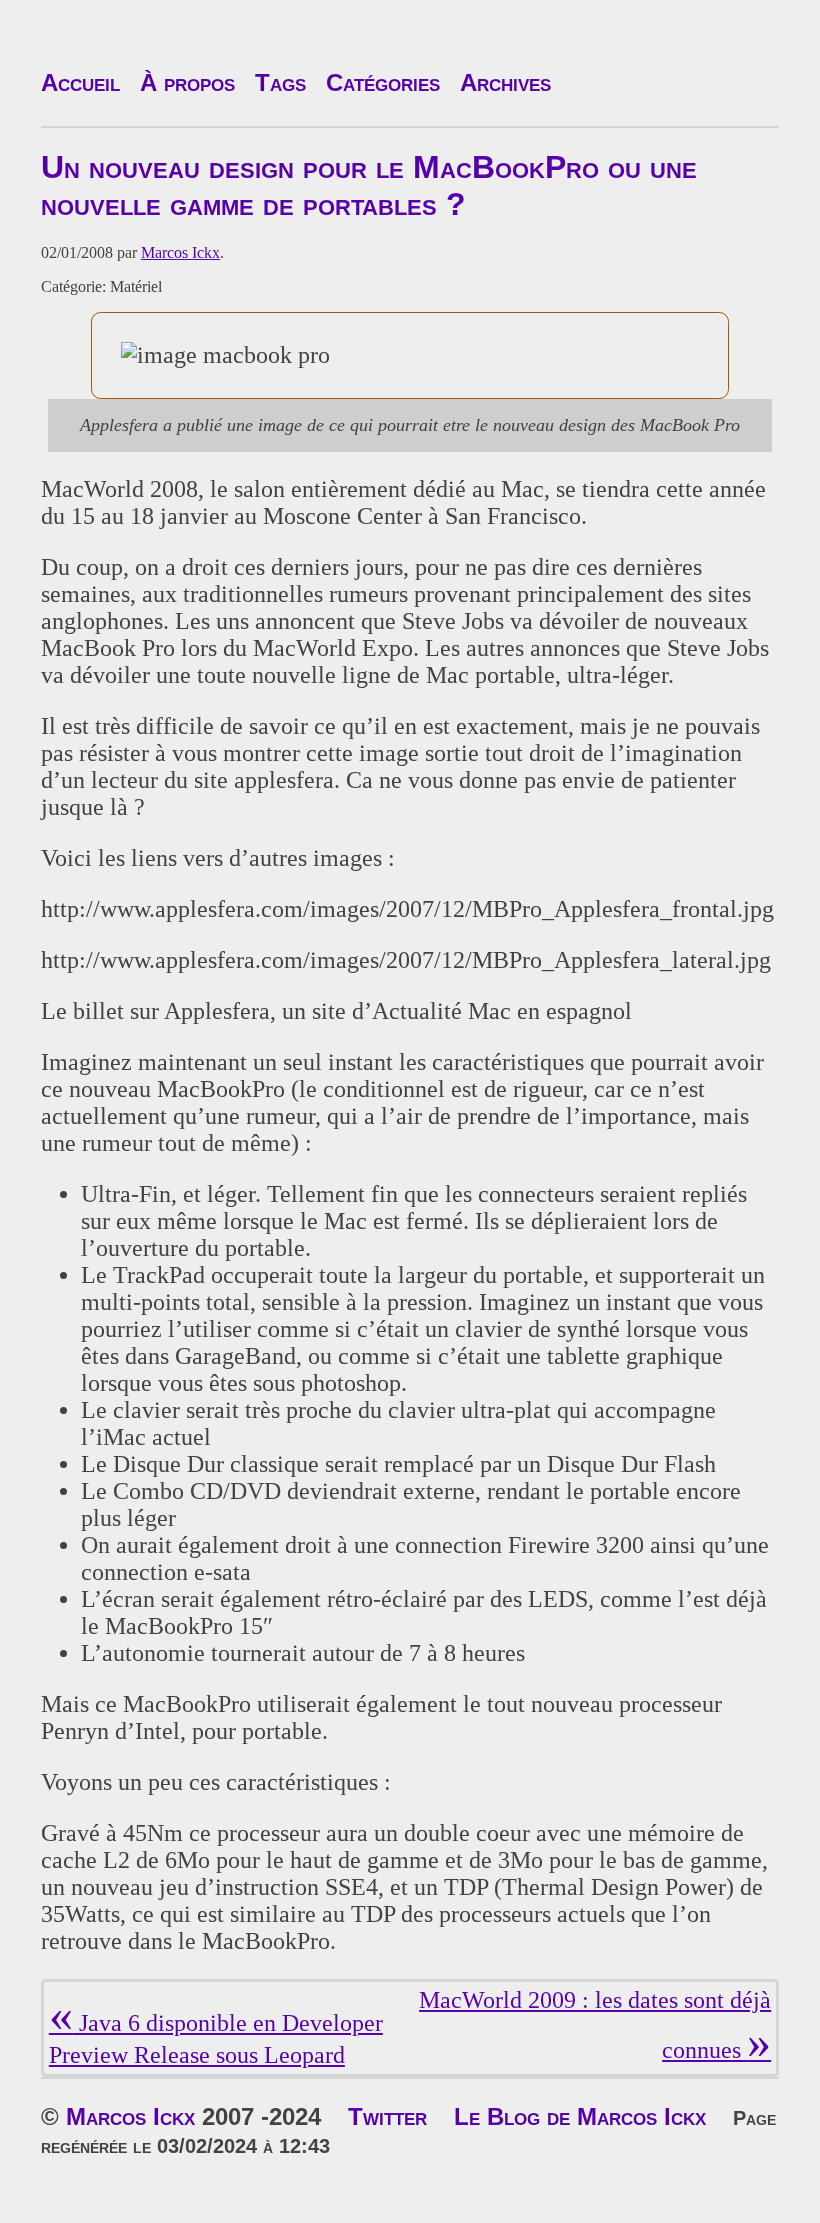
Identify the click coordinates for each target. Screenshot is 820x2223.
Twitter (387, 2116)
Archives (505, 82)
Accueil (80, 82)
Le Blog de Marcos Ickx (580, 2116)
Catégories (383, 82)
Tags (280, 82)
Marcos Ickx (180, 252)
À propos (187, 82)
